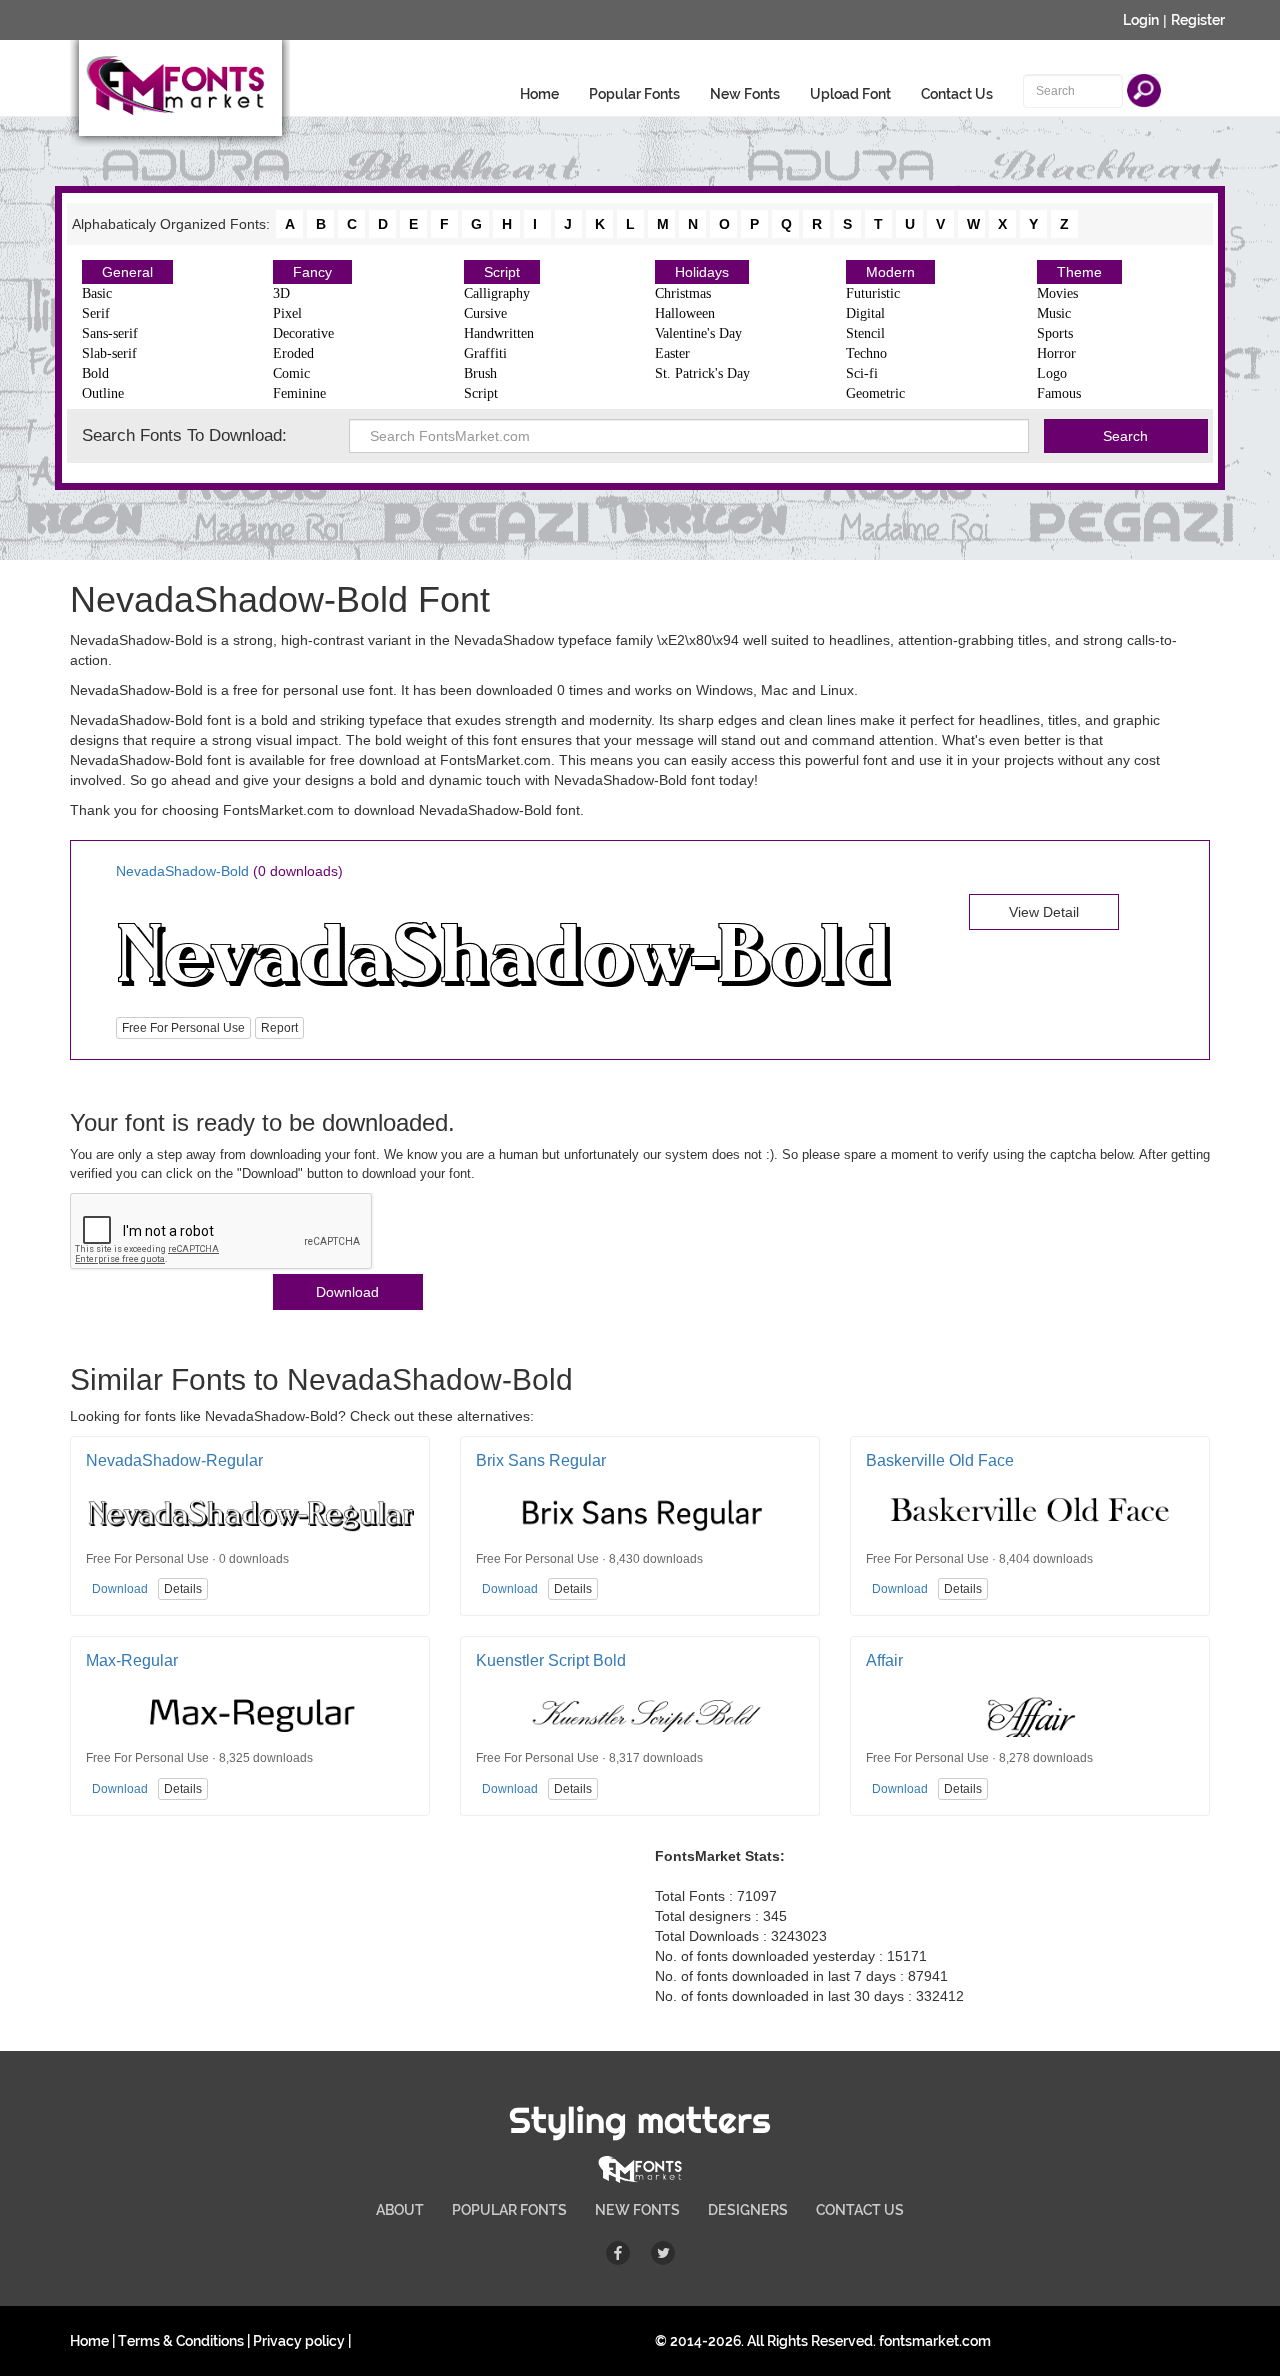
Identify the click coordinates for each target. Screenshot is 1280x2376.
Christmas (683, 293)
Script (502, 272)
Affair (884, 1660)
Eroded (293, 353)
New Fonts (745, 94)
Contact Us (957, 94)
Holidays (702, 272)
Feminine (299, 393)
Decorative (303, 333)
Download (347, 1292)
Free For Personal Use (183, 1028)
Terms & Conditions (181, 2341)
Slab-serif (109, 353)
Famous (1059, 393)
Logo (1052, 373)
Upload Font (850, 94)
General (127, 272)
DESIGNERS (748, 2210)
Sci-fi (862, 373)
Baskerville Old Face (940, 1460)
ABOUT (400, 2210)
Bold (95, 373)
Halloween (685, 313)
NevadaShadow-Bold (182, 871)
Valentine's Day (698, 333)
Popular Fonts (634, 94)
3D (281, 293)
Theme (1079, 272)
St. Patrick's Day (702, 373)
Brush (480, 373)
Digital (865, 313)
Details (183, 1589)
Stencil (865, 333)
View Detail (1044, 912)
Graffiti (485, 353)
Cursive (485, 313)
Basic (97, 293)
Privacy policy (299, 2341)
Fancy (312, 272)
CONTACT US (860, 2210)
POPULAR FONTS (509, 2210)
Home (539, 94)
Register (1198, 20)
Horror (1056, 353)
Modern (890, 272)
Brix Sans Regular (541, 1460)
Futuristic (873, 293)
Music (1054, 313)
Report (279, 1028)
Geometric (875, 393)
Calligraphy (497, 293)
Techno (866, 353)
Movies (1057, 293)
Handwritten (499, 333)
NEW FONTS (637, 2210)
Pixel (287, 313)
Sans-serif (110, 333)
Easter (672, 353)
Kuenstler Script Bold (551, 1660)
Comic (291, 373)
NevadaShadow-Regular (174, 1460)
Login (1141, 20)
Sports (1055, 333)
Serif (96, 313)
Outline (103, 393)
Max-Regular (132, 1660)
